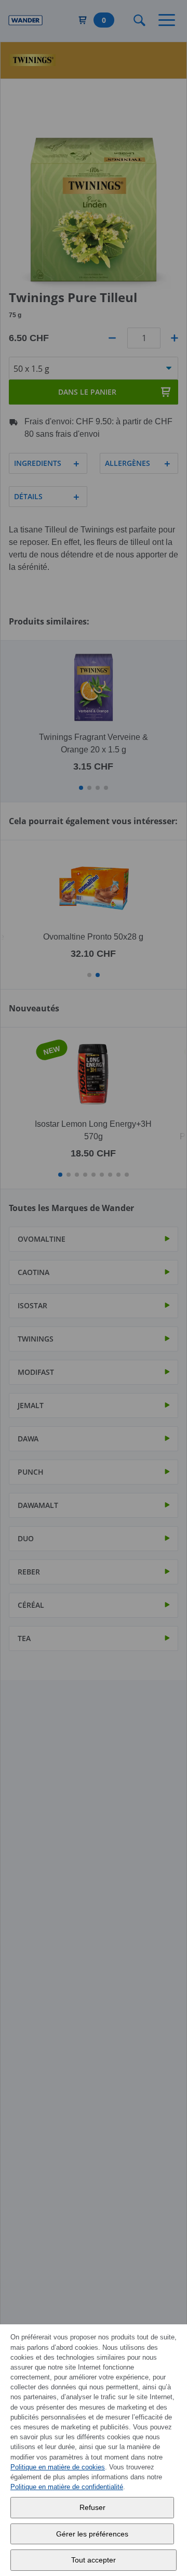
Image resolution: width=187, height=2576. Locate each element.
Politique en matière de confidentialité (67, 2487)
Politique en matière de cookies (58, 2467)
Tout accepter (94, 2560)
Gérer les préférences (92, 2534)
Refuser (92, 2507)
